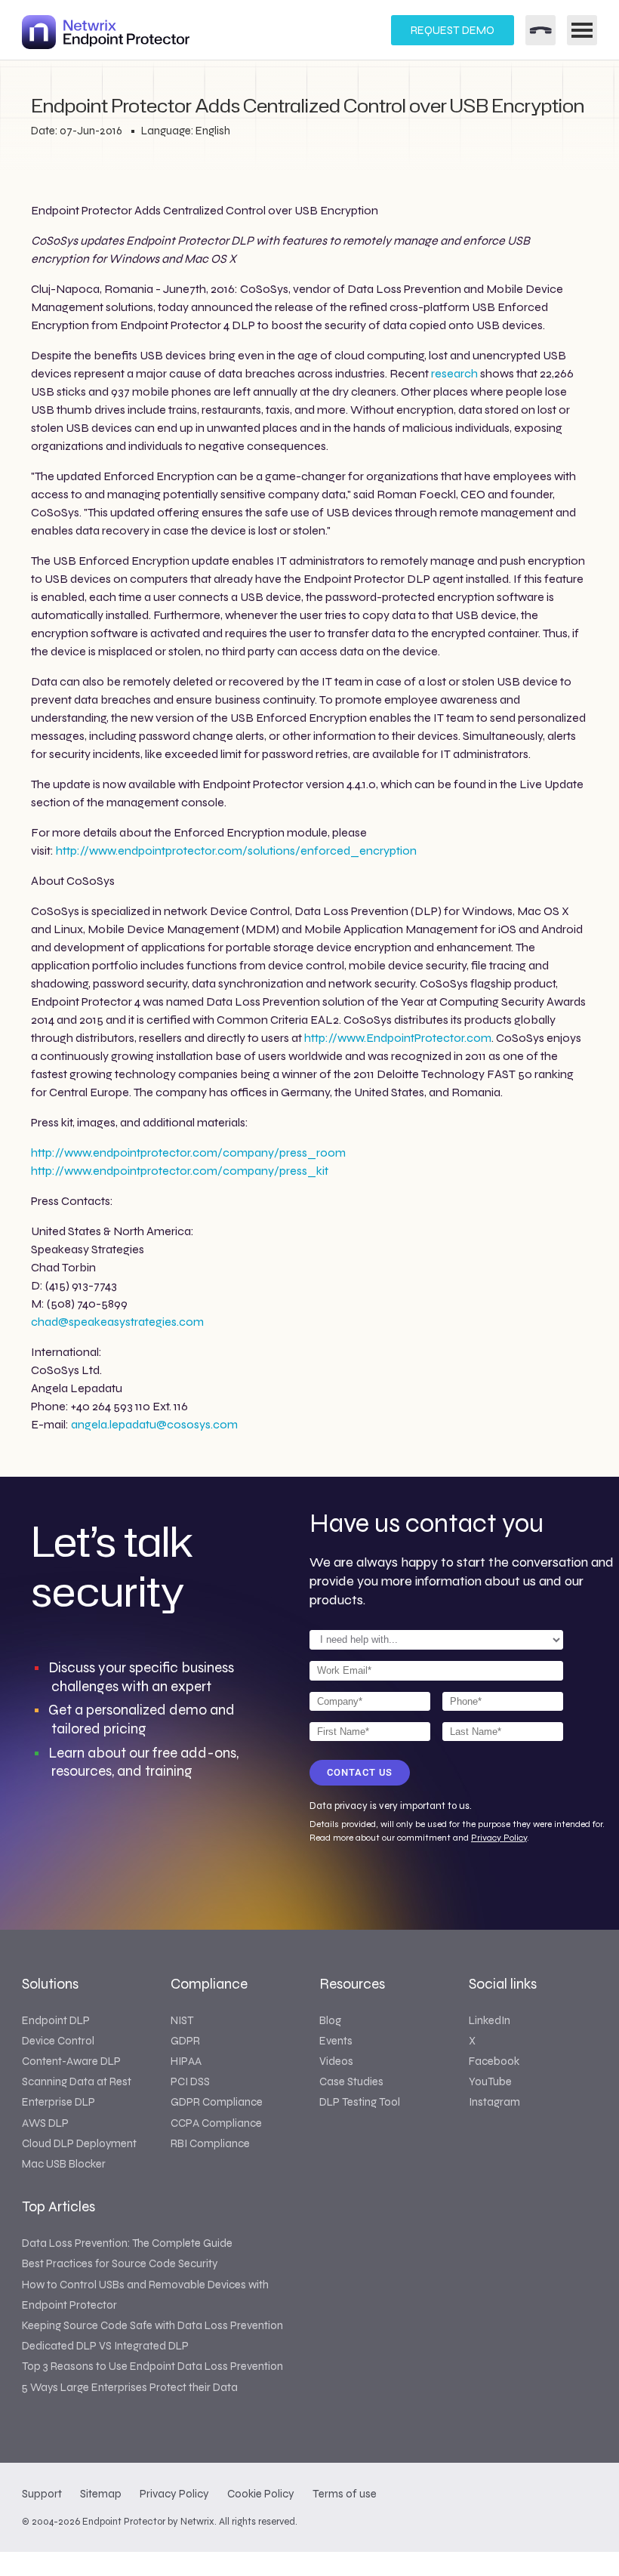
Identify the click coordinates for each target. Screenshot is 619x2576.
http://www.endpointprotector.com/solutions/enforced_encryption (236, 850)
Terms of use (345, 2494)
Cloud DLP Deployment (79, 2143)
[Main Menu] (582, 30)
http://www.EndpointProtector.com (398, 1038)
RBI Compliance (210, 2143)
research (454, 373)
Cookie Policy (261, 2494)
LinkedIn (490, 2020)
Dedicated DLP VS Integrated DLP (105, 2346)
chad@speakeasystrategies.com (117, 1322)
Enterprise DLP (59, 2102)
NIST (182, 2020)
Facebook (494, 2061)
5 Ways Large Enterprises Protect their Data (130, 2387)
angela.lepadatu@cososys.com (154, 1424)
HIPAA (186, 2061)
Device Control (58, 2041)
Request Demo (453, 30)
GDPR (185, 2041)
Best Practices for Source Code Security (120, 2263)
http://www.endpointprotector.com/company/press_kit (180, 1171)
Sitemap (101, 2494)
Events (336, 2041)
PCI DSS (190, 2081)
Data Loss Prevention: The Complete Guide (127, 2243)
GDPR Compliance (217, 2102)
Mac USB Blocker (64, 2164)
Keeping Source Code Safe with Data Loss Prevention (152, 2325)
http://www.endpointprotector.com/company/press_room (188, 1152)
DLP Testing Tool (360, 2102)
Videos (336, 2061)
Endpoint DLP (56, 2020)
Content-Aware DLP (71, 2061)
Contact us (360, 1772)
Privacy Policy (499, 1838)
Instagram (494, 2102)
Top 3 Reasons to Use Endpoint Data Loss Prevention (152, 2366)
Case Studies (351, 2081)
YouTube (490, 2081)
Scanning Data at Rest (77, 2081)
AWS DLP (45, 2123)
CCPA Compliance (216, 2123)
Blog (330, 2020)
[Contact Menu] (540, 30)
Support (42, 2494)
